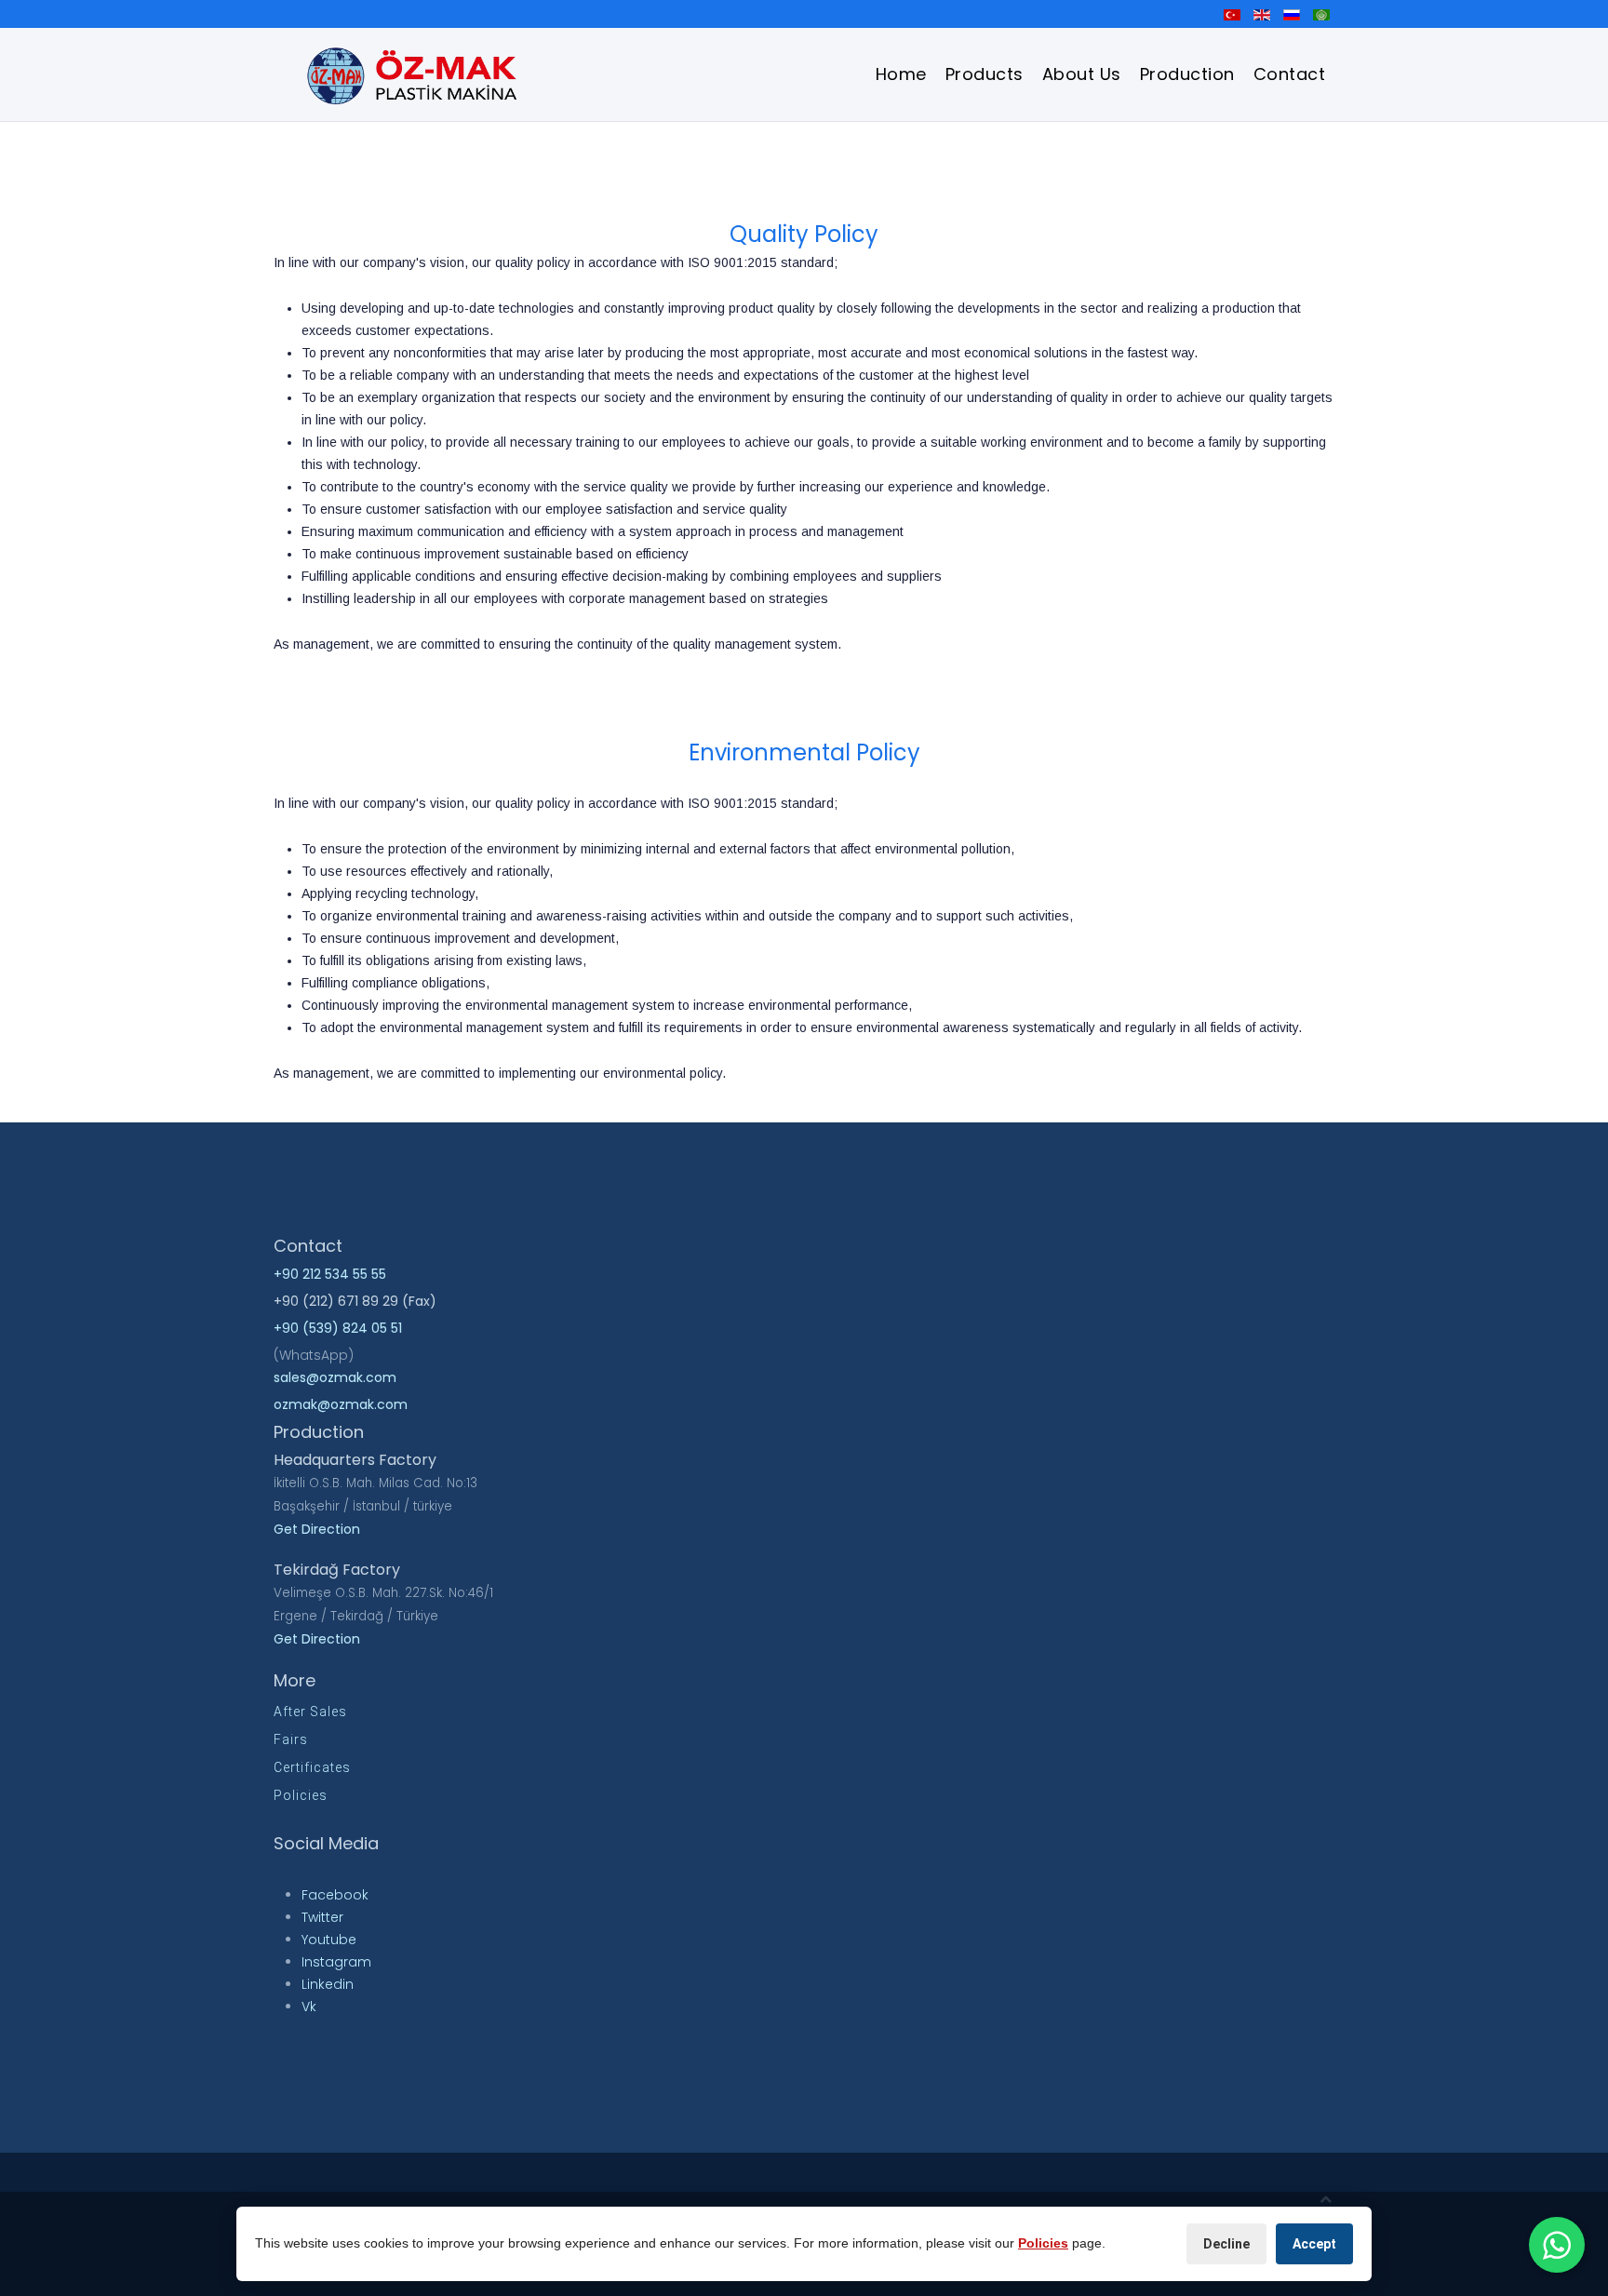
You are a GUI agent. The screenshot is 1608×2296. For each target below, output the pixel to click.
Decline (1226, 2244)
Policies (301, 1795)
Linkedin (328, 1984)
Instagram (336, 1962)
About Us (1082, 74)
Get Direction (317, 1529)
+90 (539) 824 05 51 (338, 1328)
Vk (309, 2007)
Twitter (322, 1917)
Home (901, 74)
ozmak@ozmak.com (341, 1404)
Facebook (335, 1895)
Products (985, 74)
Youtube (329, 1940)
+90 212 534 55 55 (330, 1274)
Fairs (291, 1739)
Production (1187, 74)
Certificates (312, 1767)
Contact (1290, 74)
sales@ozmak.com (335, 1377)
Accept (1314, 2244)
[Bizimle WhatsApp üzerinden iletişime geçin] (1557, 2245)
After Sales (310, 1712)
